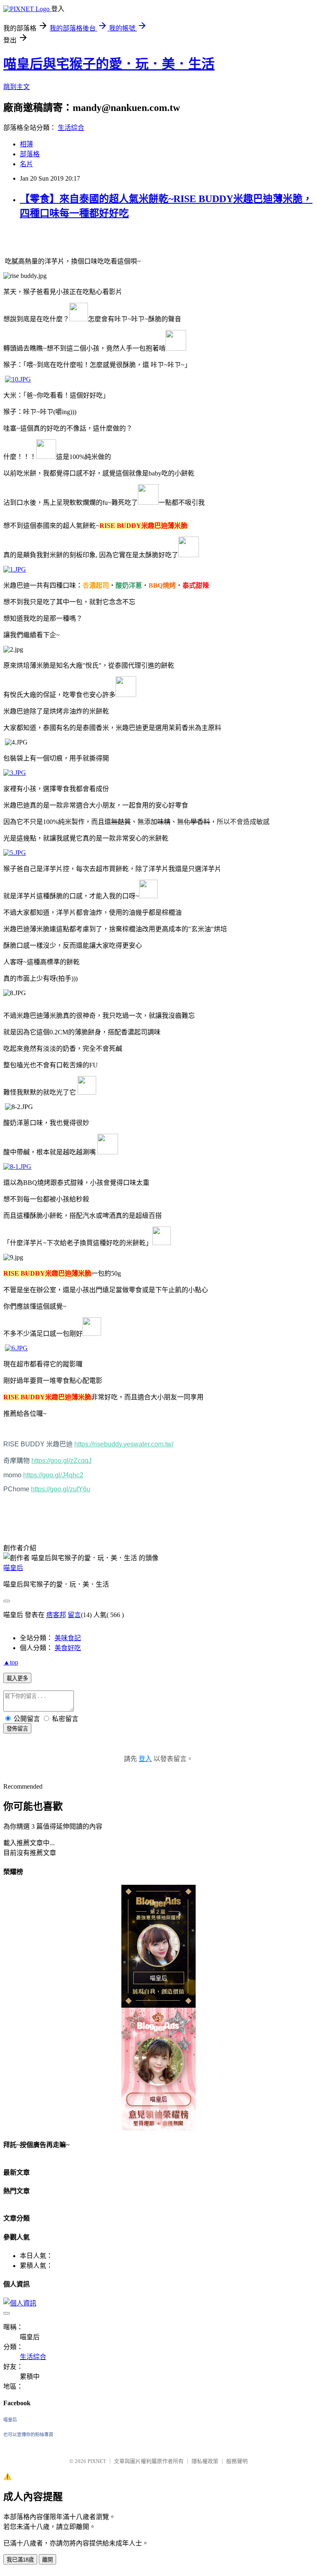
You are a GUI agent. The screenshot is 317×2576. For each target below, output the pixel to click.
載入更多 (17, 1678)
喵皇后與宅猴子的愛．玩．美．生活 (109, 64)
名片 (26, 164)
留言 (74, 1615)
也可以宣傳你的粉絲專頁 (28, 2435)
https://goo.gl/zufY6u (61, 1489)
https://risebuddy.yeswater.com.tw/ (124, 1444)
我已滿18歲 (20, 2560)
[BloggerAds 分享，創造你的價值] (158, 1905)
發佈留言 (17, 1729)
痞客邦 (56, 1615)
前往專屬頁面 (158, 1946)
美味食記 (68, 1638)
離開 (47, 2560)
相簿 (26, 144)
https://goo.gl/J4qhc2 (53, 1475)
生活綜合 (71, 128)
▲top (11, 1662)
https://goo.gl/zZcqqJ (62, 1461)
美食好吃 (68, 1648)
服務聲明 (237, 2461)
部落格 (30, 154)
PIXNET (97, 2461)
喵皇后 (13, 1568)
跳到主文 (17, 87)
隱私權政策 (205, 2461)
